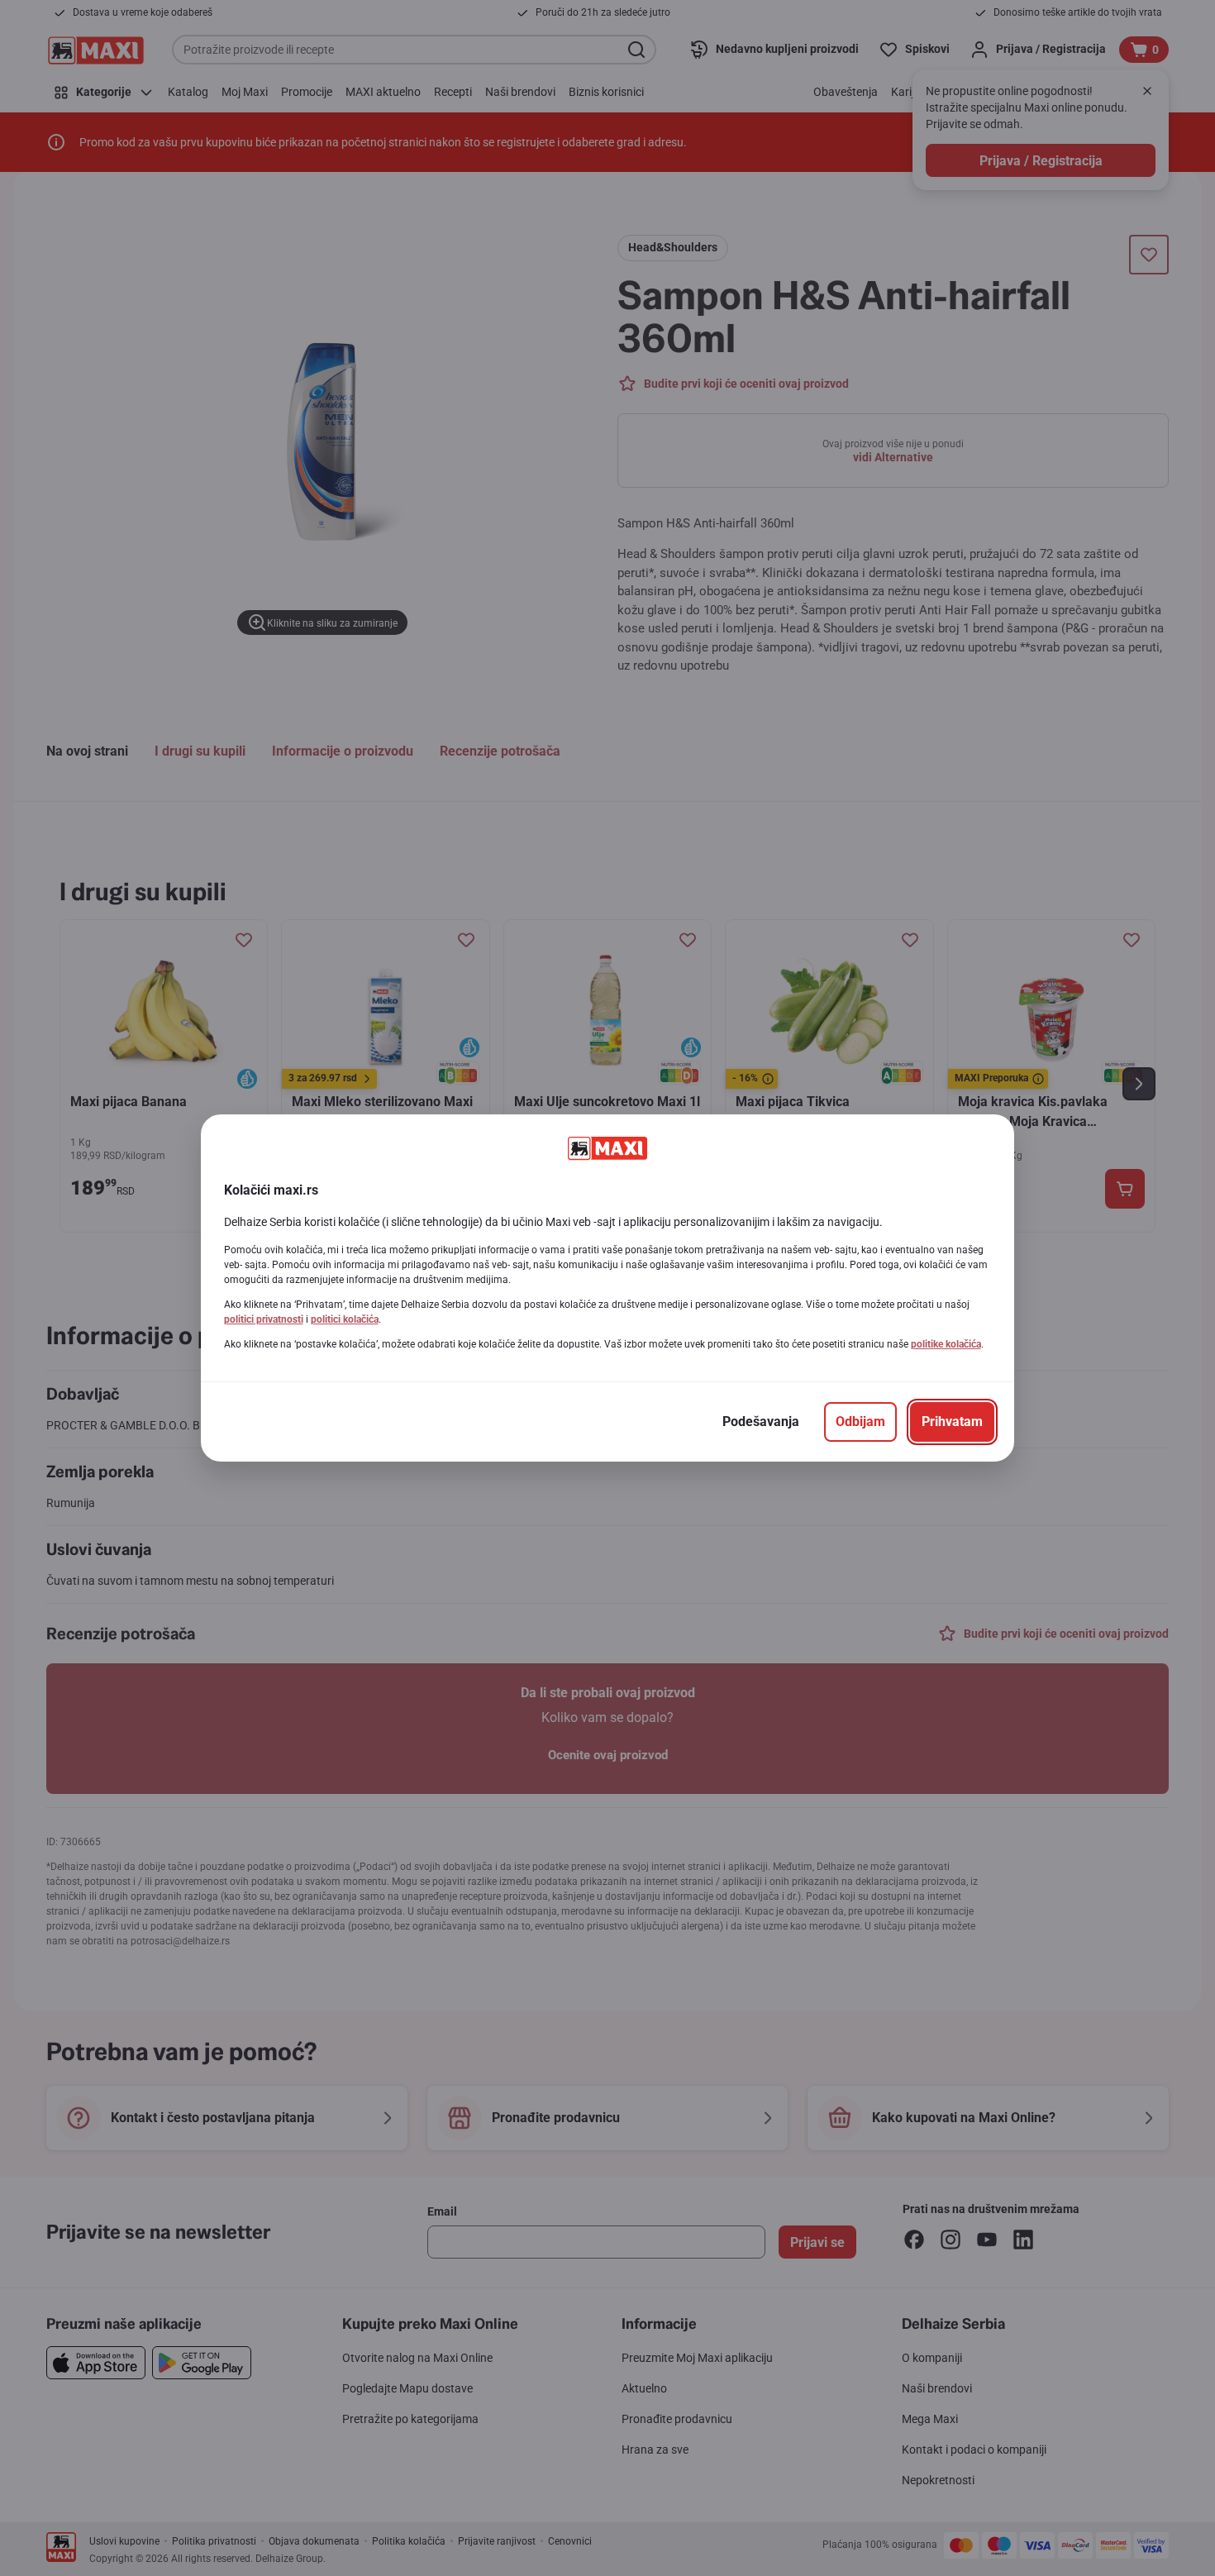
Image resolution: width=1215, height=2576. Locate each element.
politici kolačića (345, 1319)
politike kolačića (946, 1344)
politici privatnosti (264, 1319)
